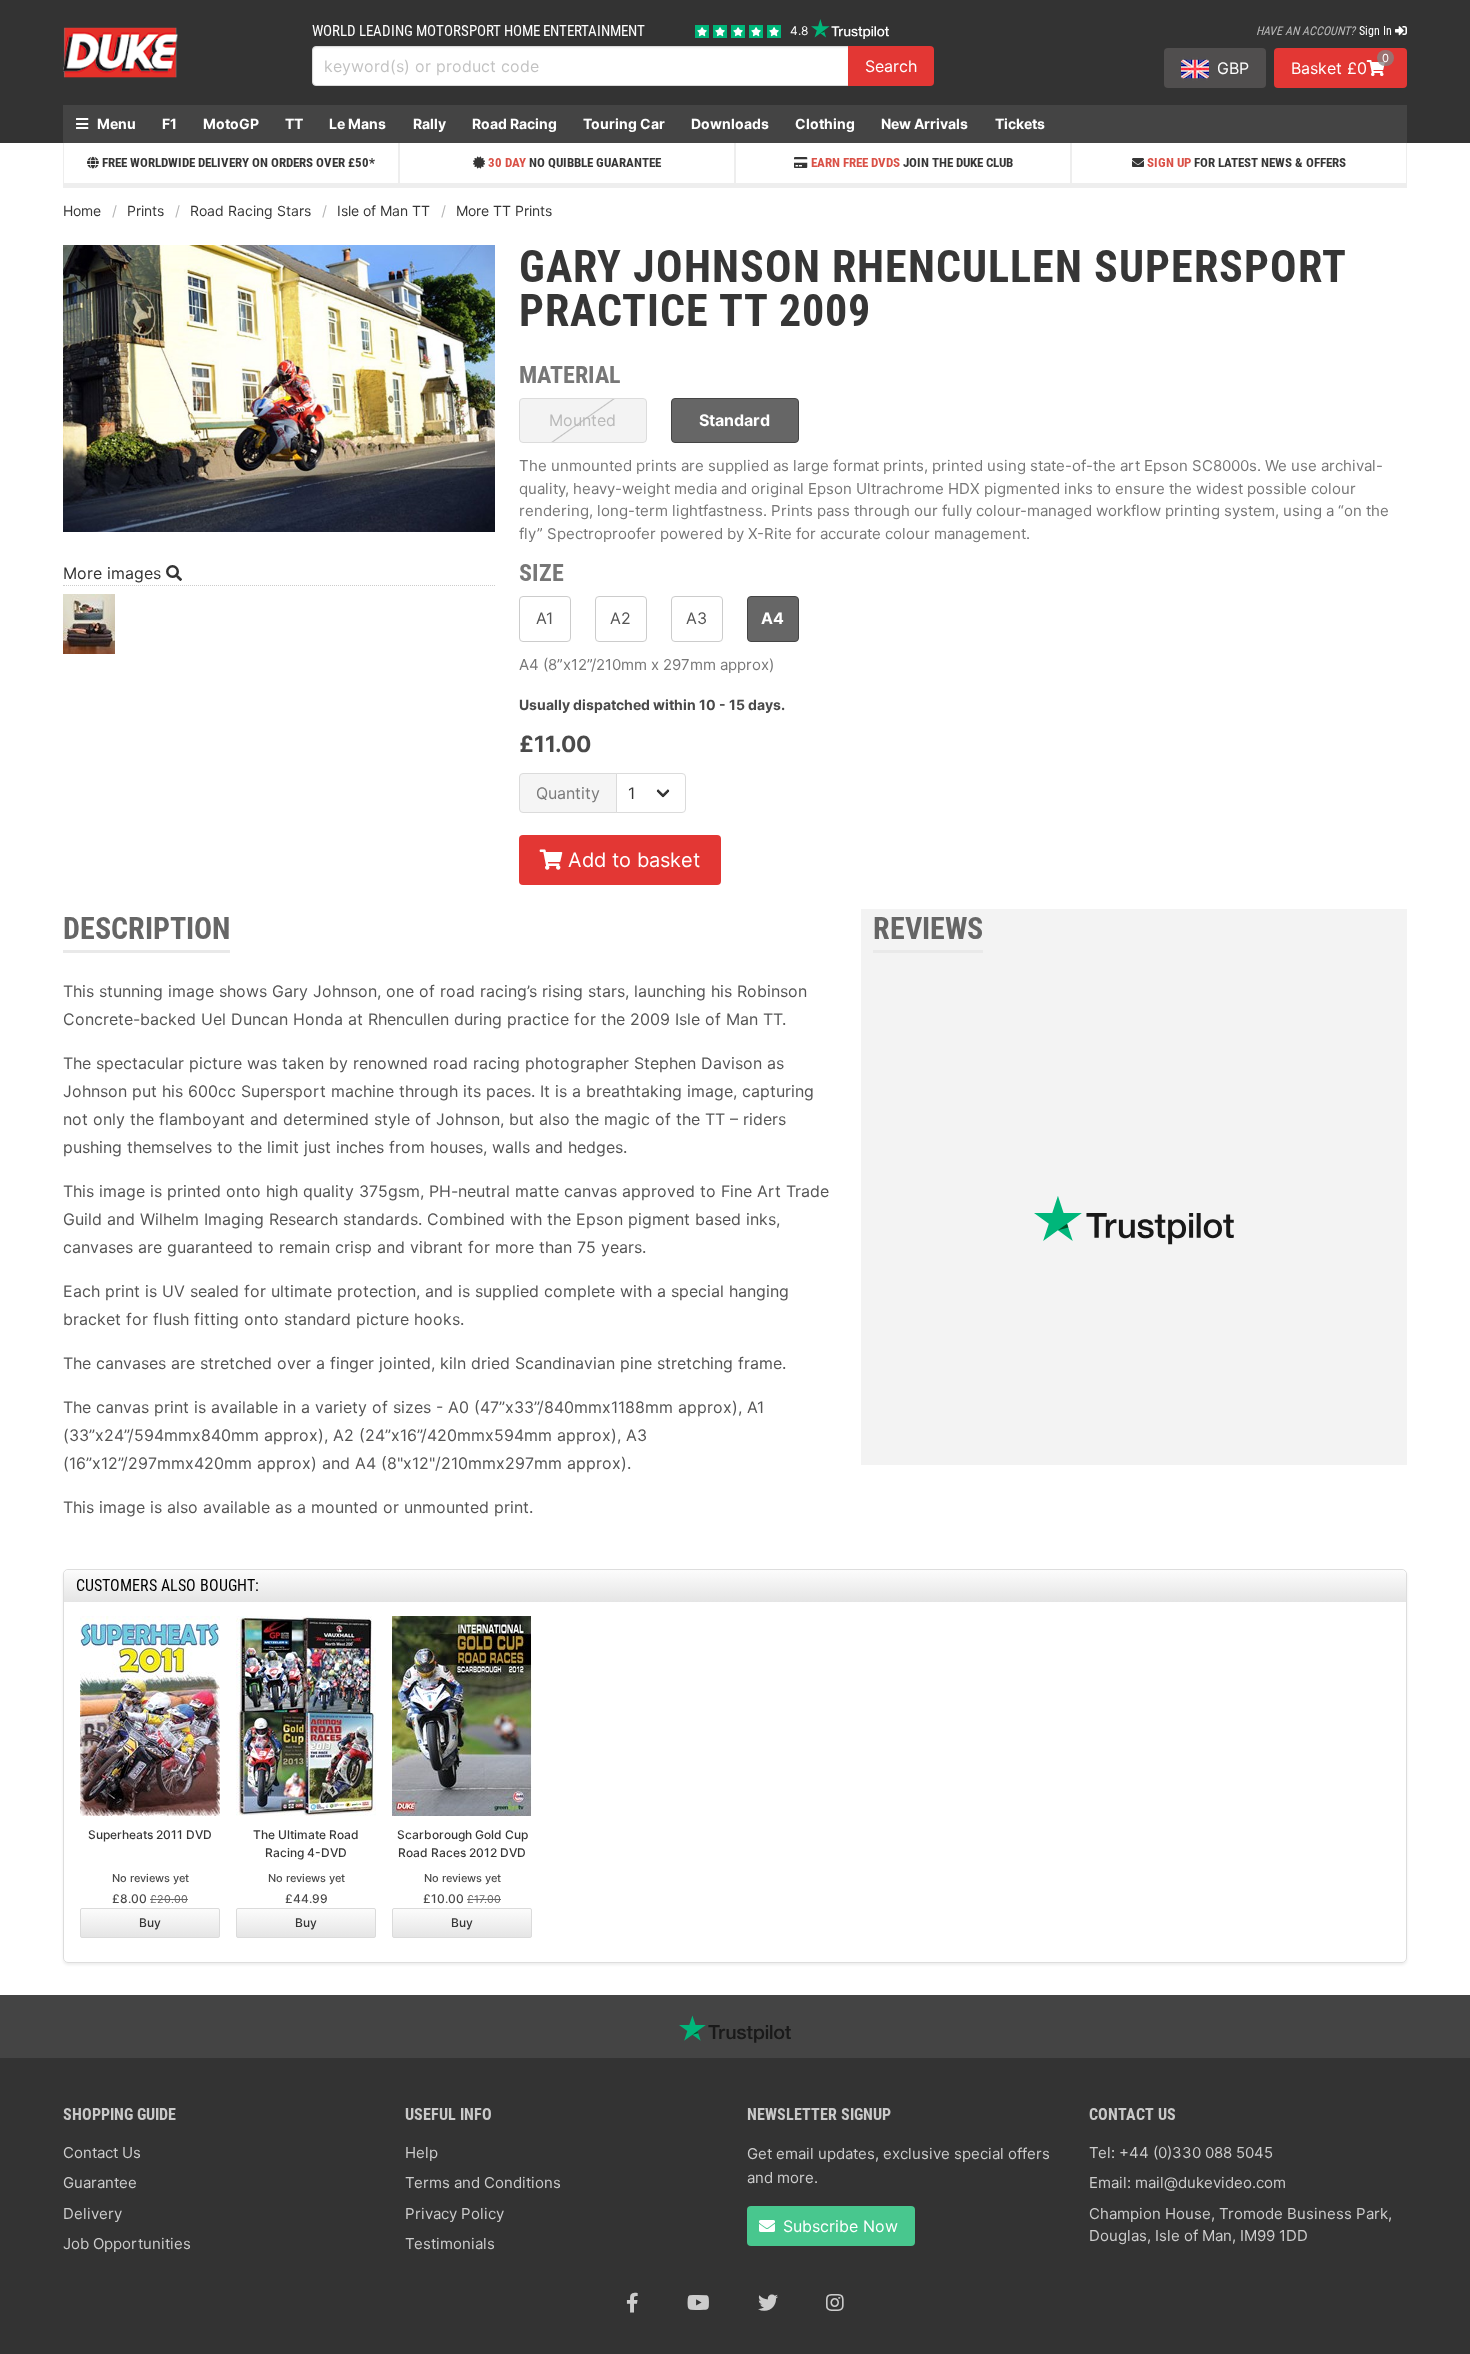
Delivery (92, 2213)
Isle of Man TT (383, 210)
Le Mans (357, 123)
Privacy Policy (454, 2213)
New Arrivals (924, 123)
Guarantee (100, 2182)
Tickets (1020, 123)
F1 (169, 123)
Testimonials (450, 2243)
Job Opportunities (127, 2243)
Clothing (825, 123)
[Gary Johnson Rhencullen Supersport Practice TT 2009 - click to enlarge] (279, 534)
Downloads (730, 123)
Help (421, 2152)
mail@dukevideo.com (1210, 2182)
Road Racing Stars (250, 210)
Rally (429, 123)
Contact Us (102, 2152)
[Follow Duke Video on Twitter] (768, 2303)
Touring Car (624, 123)
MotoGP (231, 123)
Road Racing (514, 123)
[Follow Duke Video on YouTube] (698, 2303)
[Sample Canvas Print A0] (89, 629)
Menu (115, 123)
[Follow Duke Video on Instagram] (835, 2303)
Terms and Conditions (483, 2182)
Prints (145, 210)
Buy (150, 1922)
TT (294, 123)
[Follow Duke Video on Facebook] (632, 2303)
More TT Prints (504, 210)
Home (82, 210)
